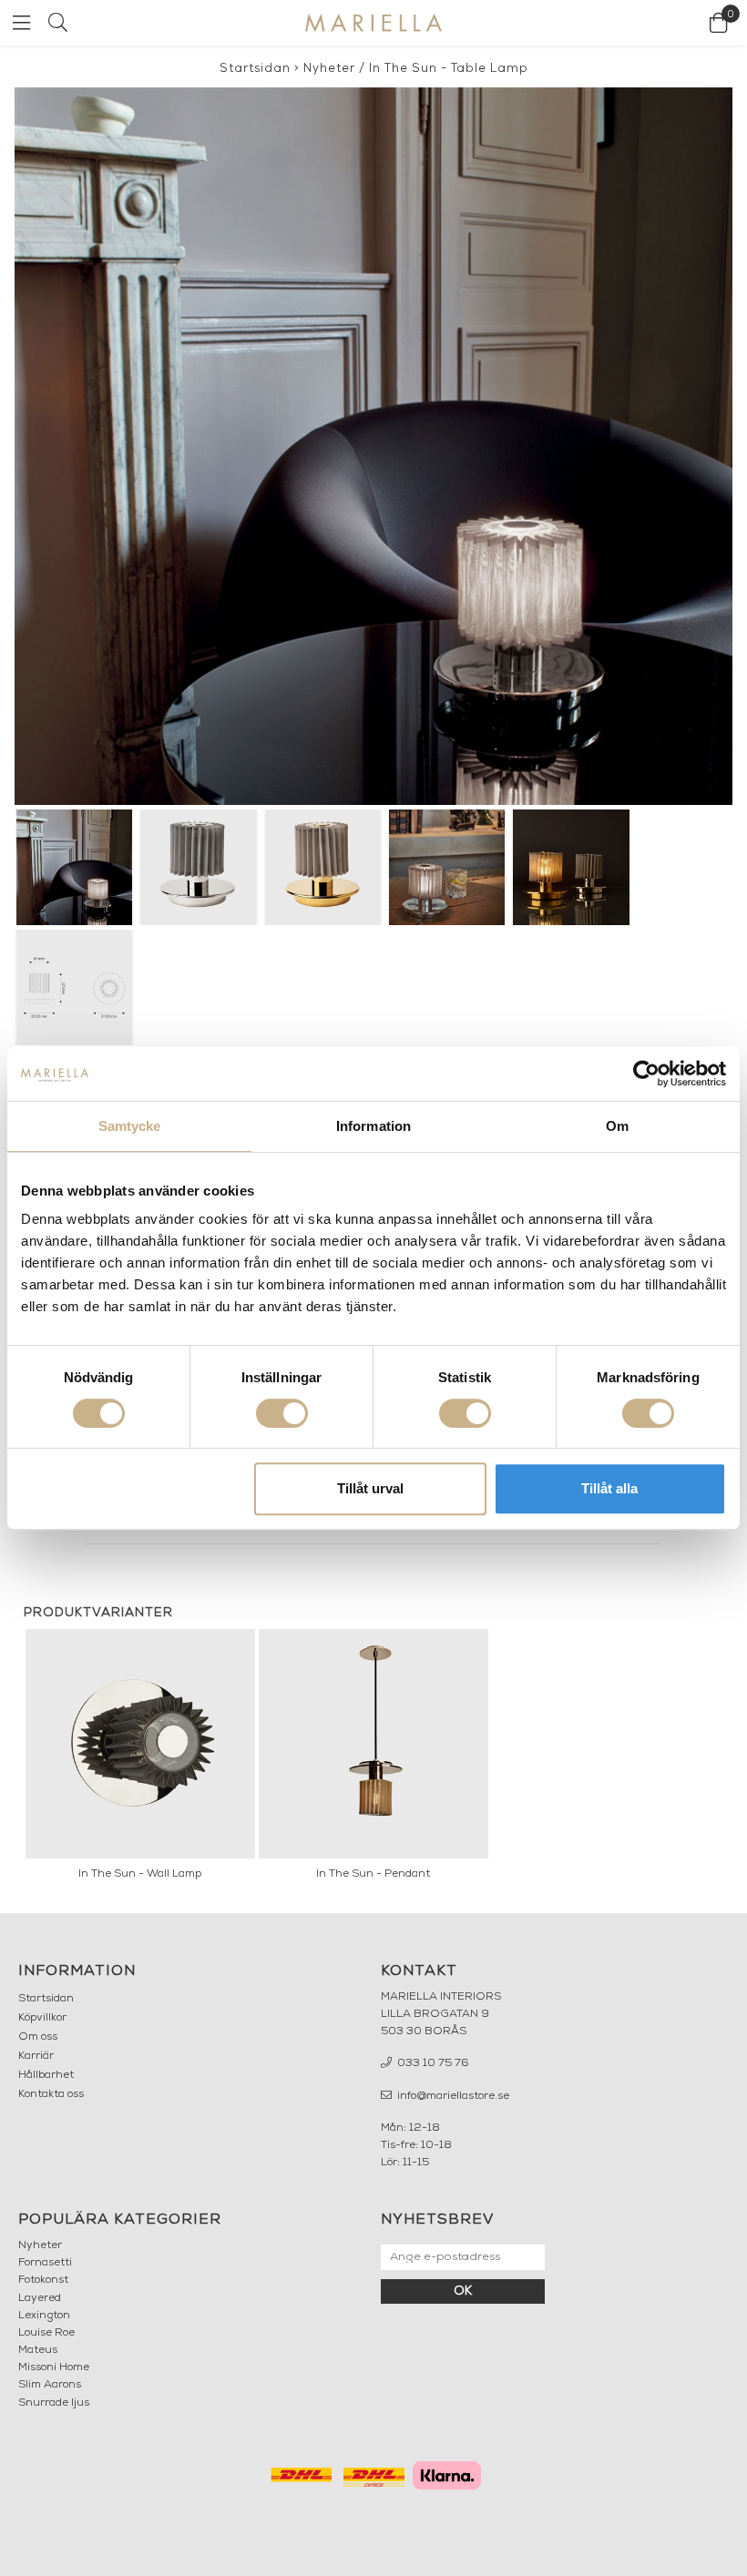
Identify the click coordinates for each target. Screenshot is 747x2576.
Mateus (38, 2350)
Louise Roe (46, 2333)
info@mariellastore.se (452, 2096)
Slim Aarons (50, 2385)
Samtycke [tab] (130, 1126)
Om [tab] (617, 1126)
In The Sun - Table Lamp (449, 69)
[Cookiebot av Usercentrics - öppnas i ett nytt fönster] (646, 1074)
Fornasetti (45, 2263)
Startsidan (255, 69)
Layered (40, 2298)
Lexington (44, 2316)
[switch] (282, 1413)
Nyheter (329, 69)
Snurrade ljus (54, 2403)
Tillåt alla (609, 1488)
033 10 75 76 (432, 2063)
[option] (140, 1759)
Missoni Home (54, 2367)
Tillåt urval (370, 1488)
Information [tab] (373, 1126)
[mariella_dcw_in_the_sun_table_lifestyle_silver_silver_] (373, 446)
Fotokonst (43, 2280)
